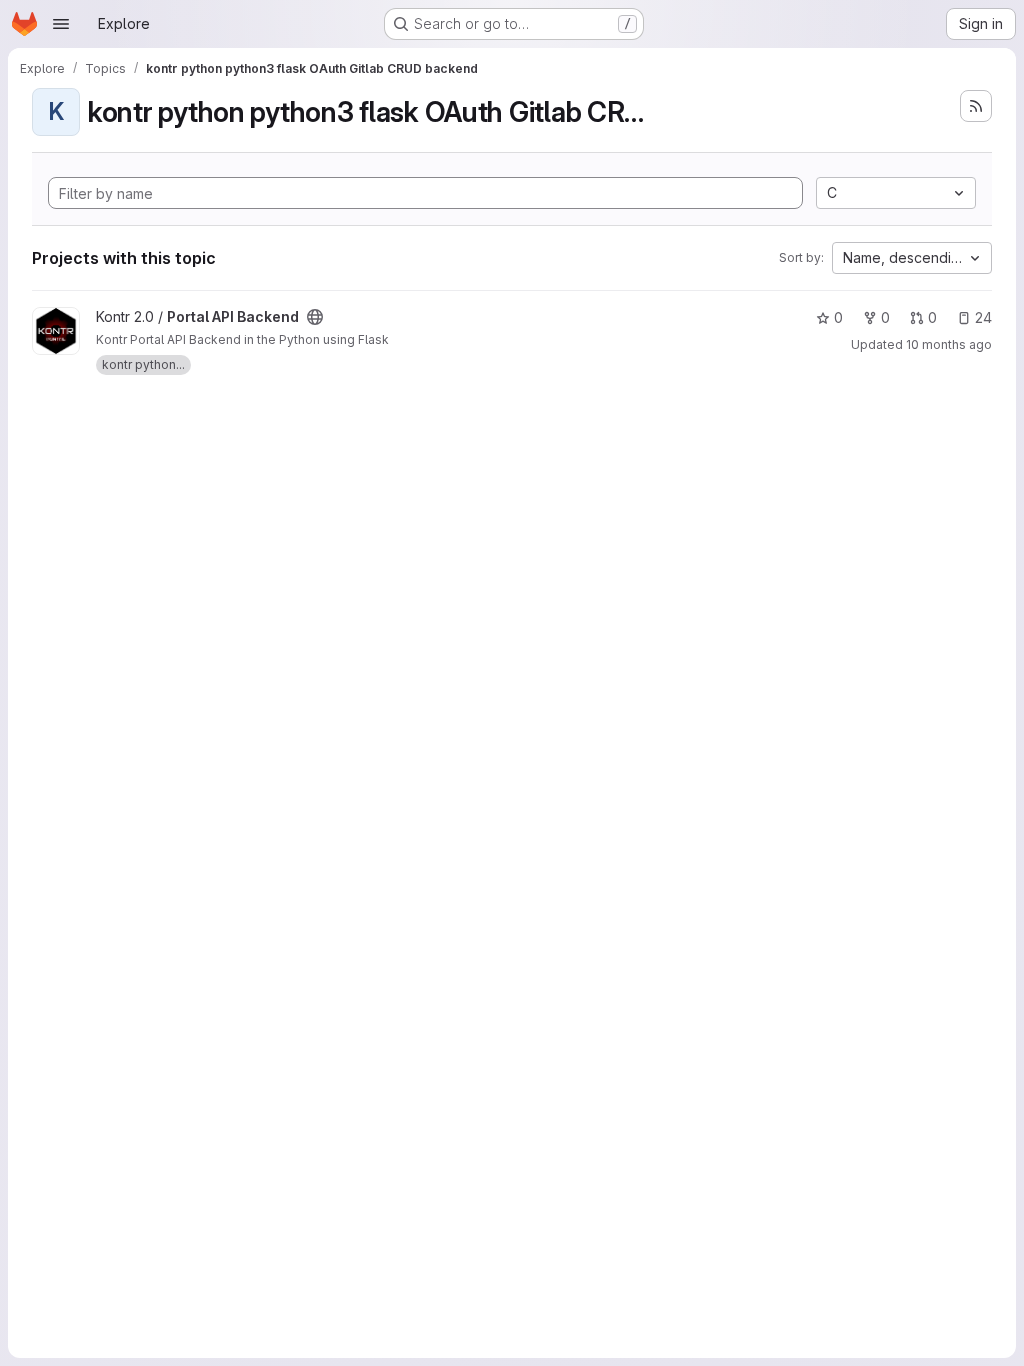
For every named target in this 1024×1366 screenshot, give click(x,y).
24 (983, 317)
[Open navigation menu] (61, 24)
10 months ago (949, 344)
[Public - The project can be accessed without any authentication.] (315, 317)
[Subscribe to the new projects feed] (976, 106)
